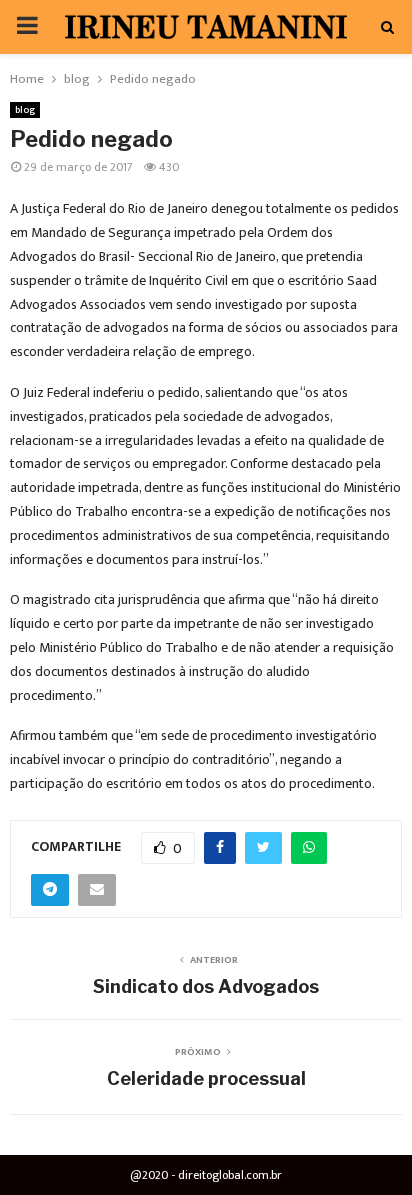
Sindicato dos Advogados (206, 986)
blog (25, 110)
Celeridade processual (206, 1078)
